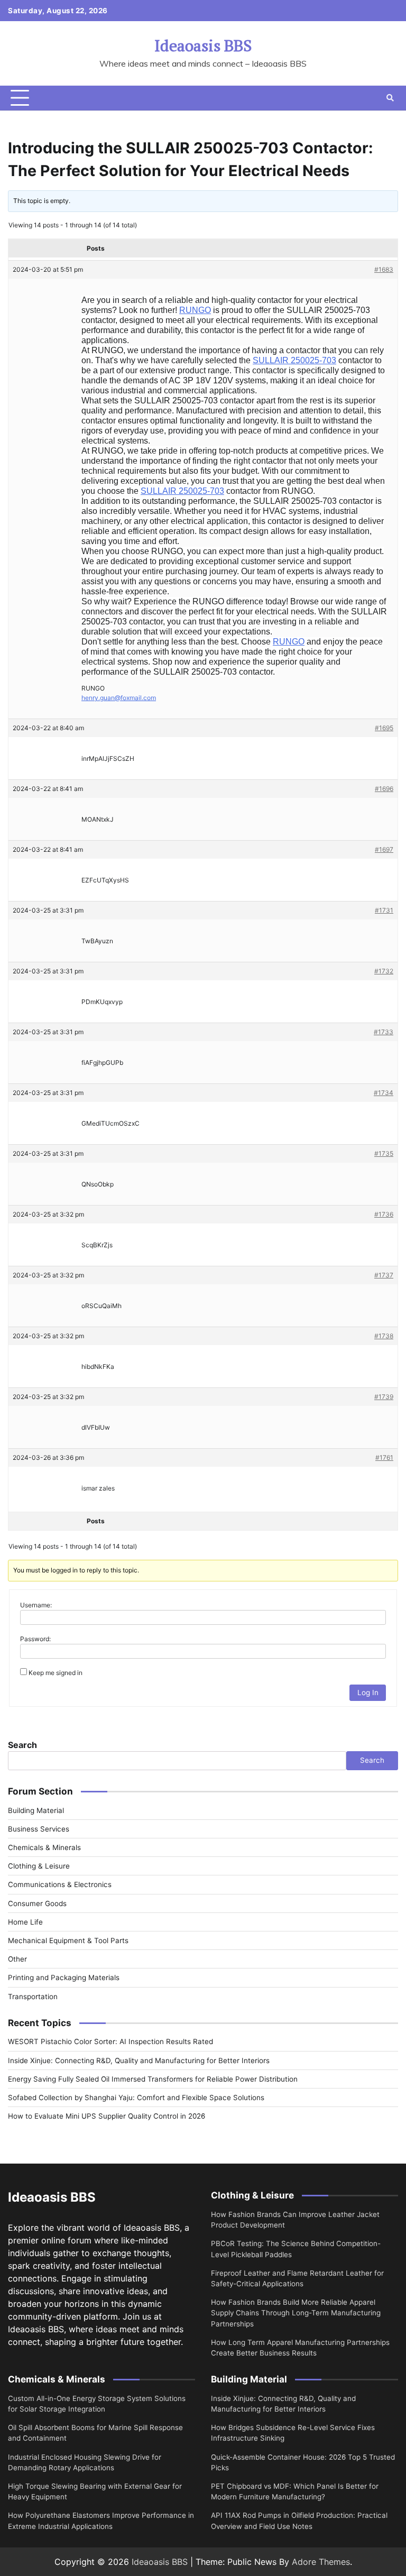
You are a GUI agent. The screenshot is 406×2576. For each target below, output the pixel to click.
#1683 (384, 269)
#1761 (384, 1457)
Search (22, 1745)
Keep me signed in (56, 1673)
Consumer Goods (37, 1903)
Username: (36, 1605)
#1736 (384, 1214)
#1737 (384, 1275)
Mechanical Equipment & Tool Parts (68, 1940)
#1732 (384, 971)
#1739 (384, 1397)
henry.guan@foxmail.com (119, 698)
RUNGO (195, 310)
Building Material (36, 1810)
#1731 (384, 910)
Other (17, 1959)
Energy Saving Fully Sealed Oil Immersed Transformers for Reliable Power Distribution (153, 2079)
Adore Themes (321, 2562)
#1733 (384, 1032)
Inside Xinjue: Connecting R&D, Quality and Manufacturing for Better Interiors (139, 2060)
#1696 (384, 789)
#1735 (384, 1153)
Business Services (39, 1829)
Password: (35, 1639)
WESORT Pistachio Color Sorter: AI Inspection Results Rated (110, 2041)
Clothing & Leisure (39, 1866)
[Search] (390, 98)
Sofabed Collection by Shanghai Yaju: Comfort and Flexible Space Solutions (136, 2097)
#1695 (384, 728)
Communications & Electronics (60, 1884)
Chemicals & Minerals (44, 1847)
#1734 (384, 1093)
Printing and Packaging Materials (64, 1977)
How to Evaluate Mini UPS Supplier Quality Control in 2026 (107, 2116)
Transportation (33, 1997)
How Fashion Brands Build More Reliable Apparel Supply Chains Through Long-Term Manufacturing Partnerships (296, 2313)
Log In (368, 1692)
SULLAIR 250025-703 (294, 360)
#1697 (384, 849)
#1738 (384, 1336)
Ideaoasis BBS (203, 45)
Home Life (25, 1922)
